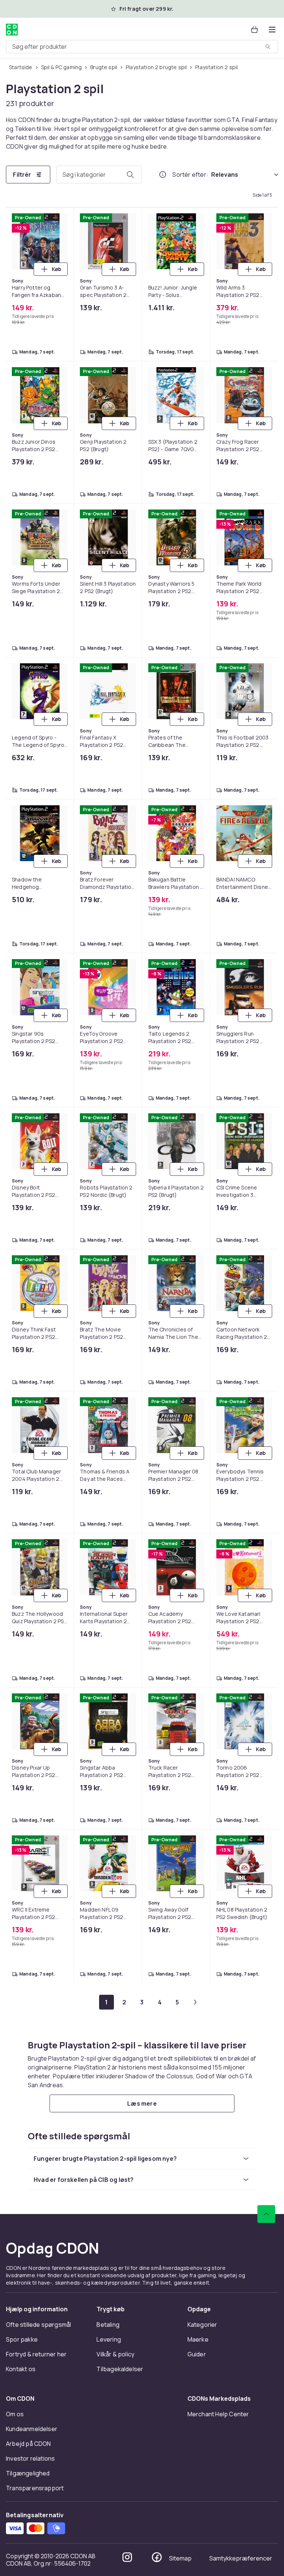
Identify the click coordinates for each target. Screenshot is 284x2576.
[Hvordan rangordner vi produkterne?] (163, 175)
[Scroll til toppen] (266, 2214)
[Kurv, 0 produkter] (254, 30)
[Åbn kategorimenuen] (272, 30)
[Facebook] (157, 2557)
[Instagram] (127, 2557)
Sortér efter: (190, 175)
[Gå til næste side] (195, 2002)
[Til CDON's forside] (12, 30)
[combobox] (142, 47)
